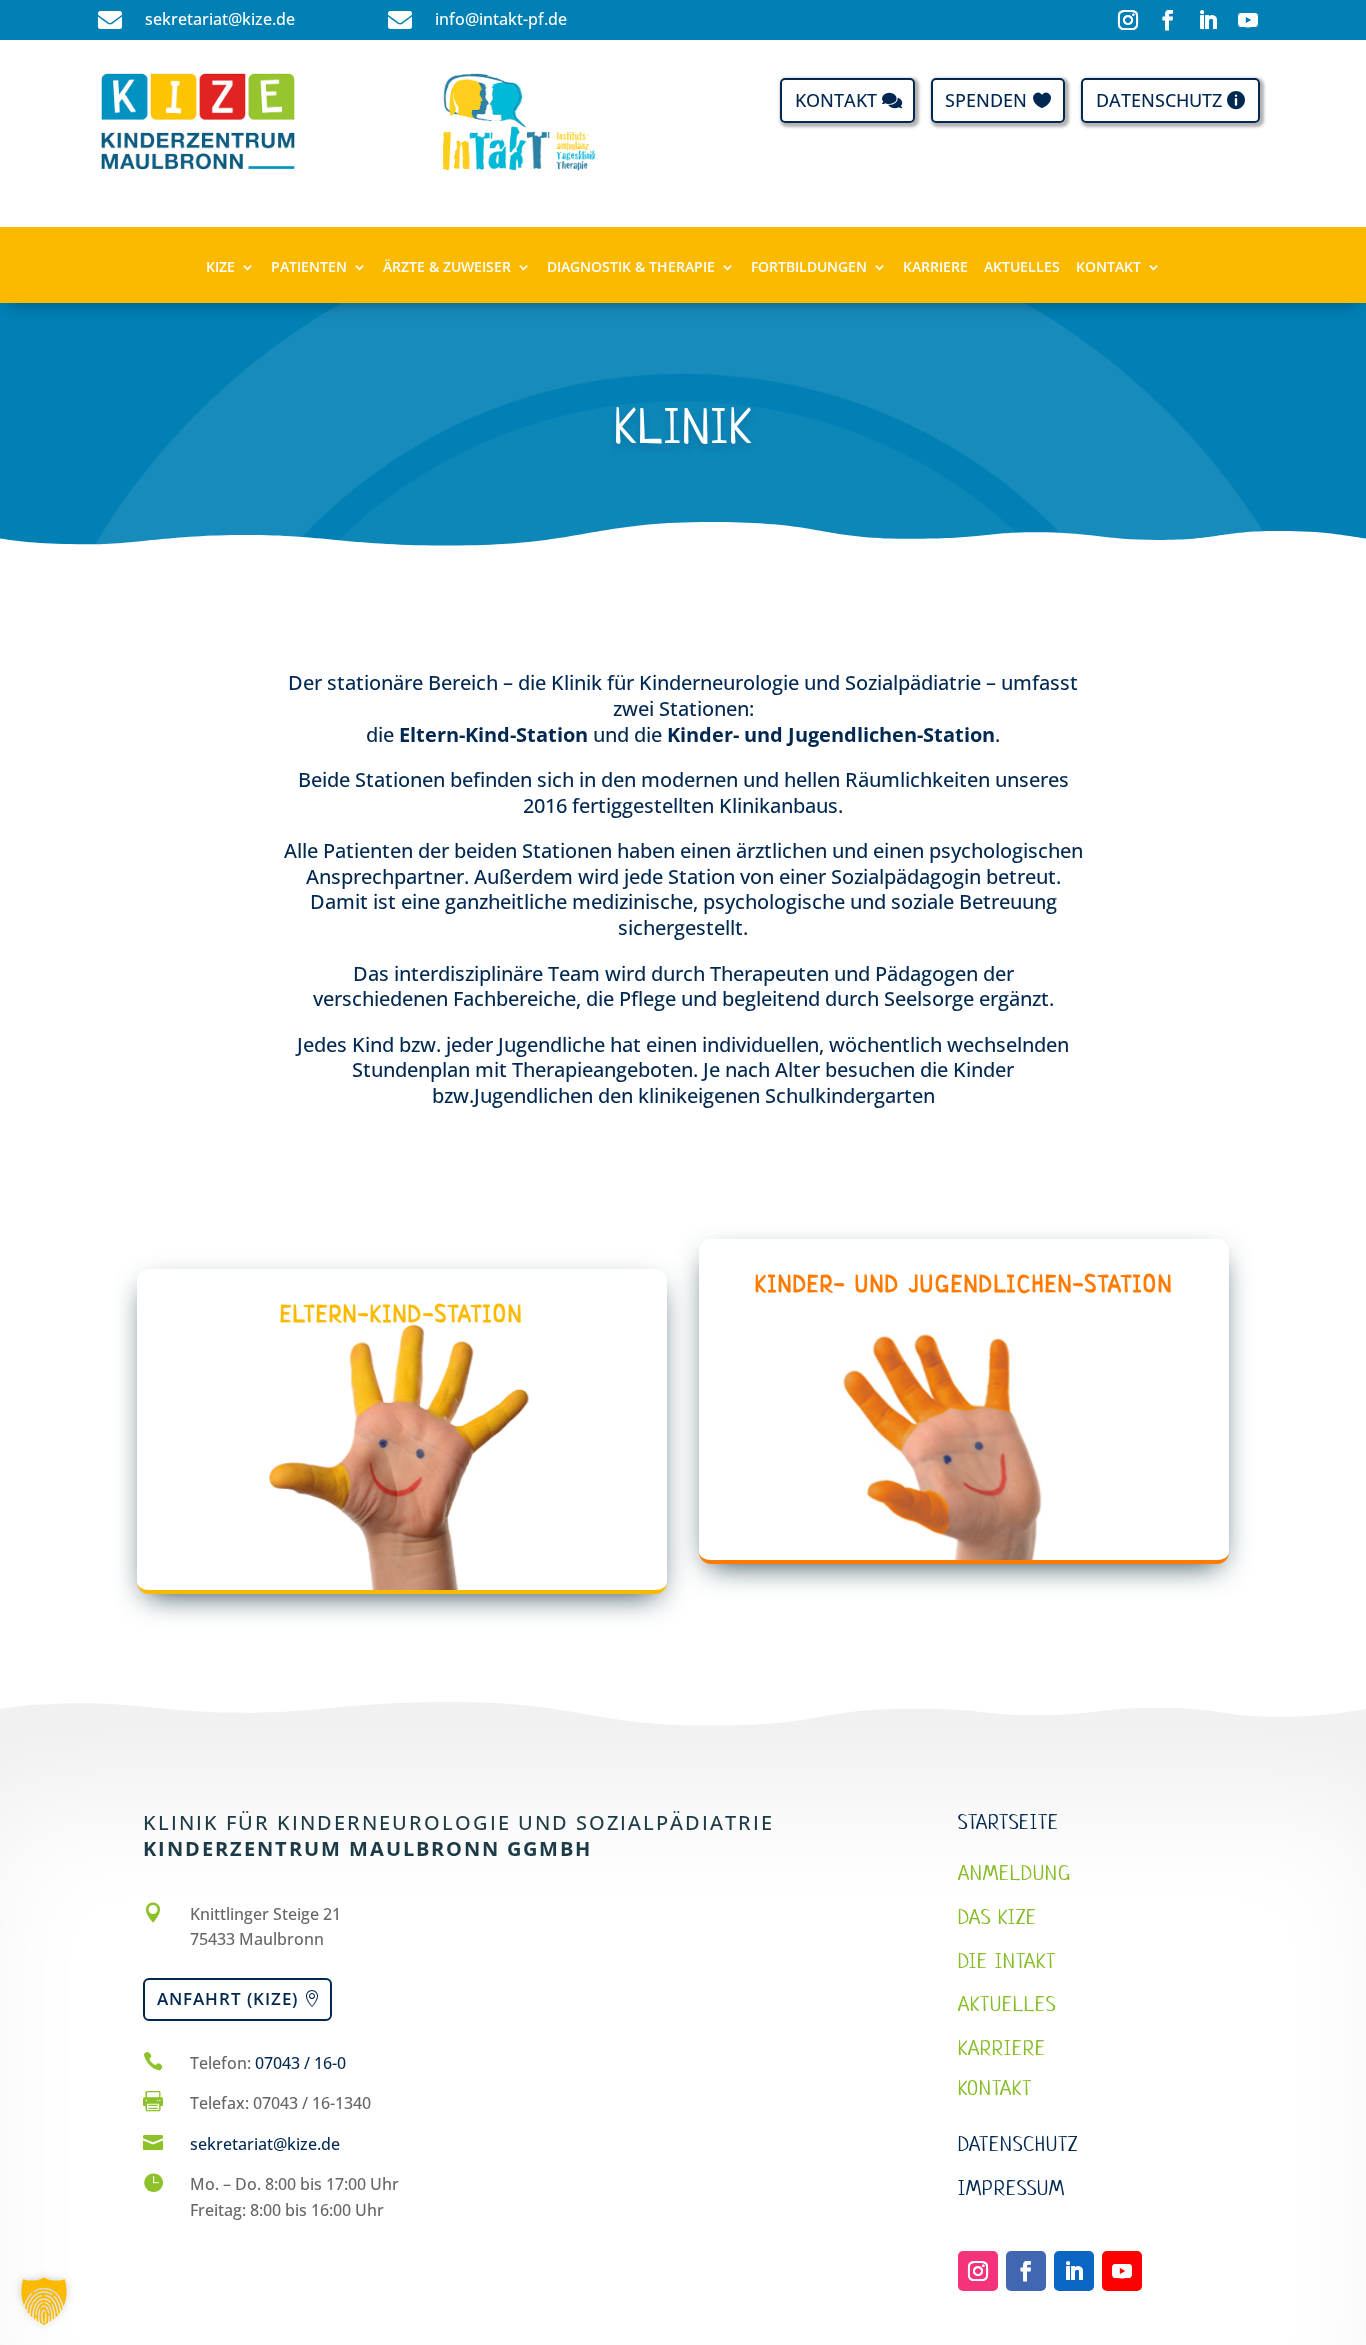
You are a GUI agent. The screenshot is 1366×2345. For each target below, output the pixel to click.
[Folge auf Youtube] (1248, 20)
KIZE (220, 268)
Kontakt (836, 100)
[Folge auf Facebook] (1168, 20)
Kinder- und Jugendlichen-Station (831, 734)
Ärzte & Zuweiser (447, 268)
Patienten (309, 268)
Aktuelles (1022, 268)
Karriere (935, 268)
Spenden (986, 100)
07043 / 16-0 (300, 2063)
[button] (44, 2301)
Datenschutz (1159, 100)
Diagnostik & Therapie (631, 268)
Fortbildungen (809, 268)
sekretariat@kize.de (265, 2144)
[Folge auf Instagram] (1128, 20)
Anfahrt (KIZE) (227, 1998)
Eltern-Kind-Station (493, 734)
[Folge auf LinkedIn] (1208, 20)
